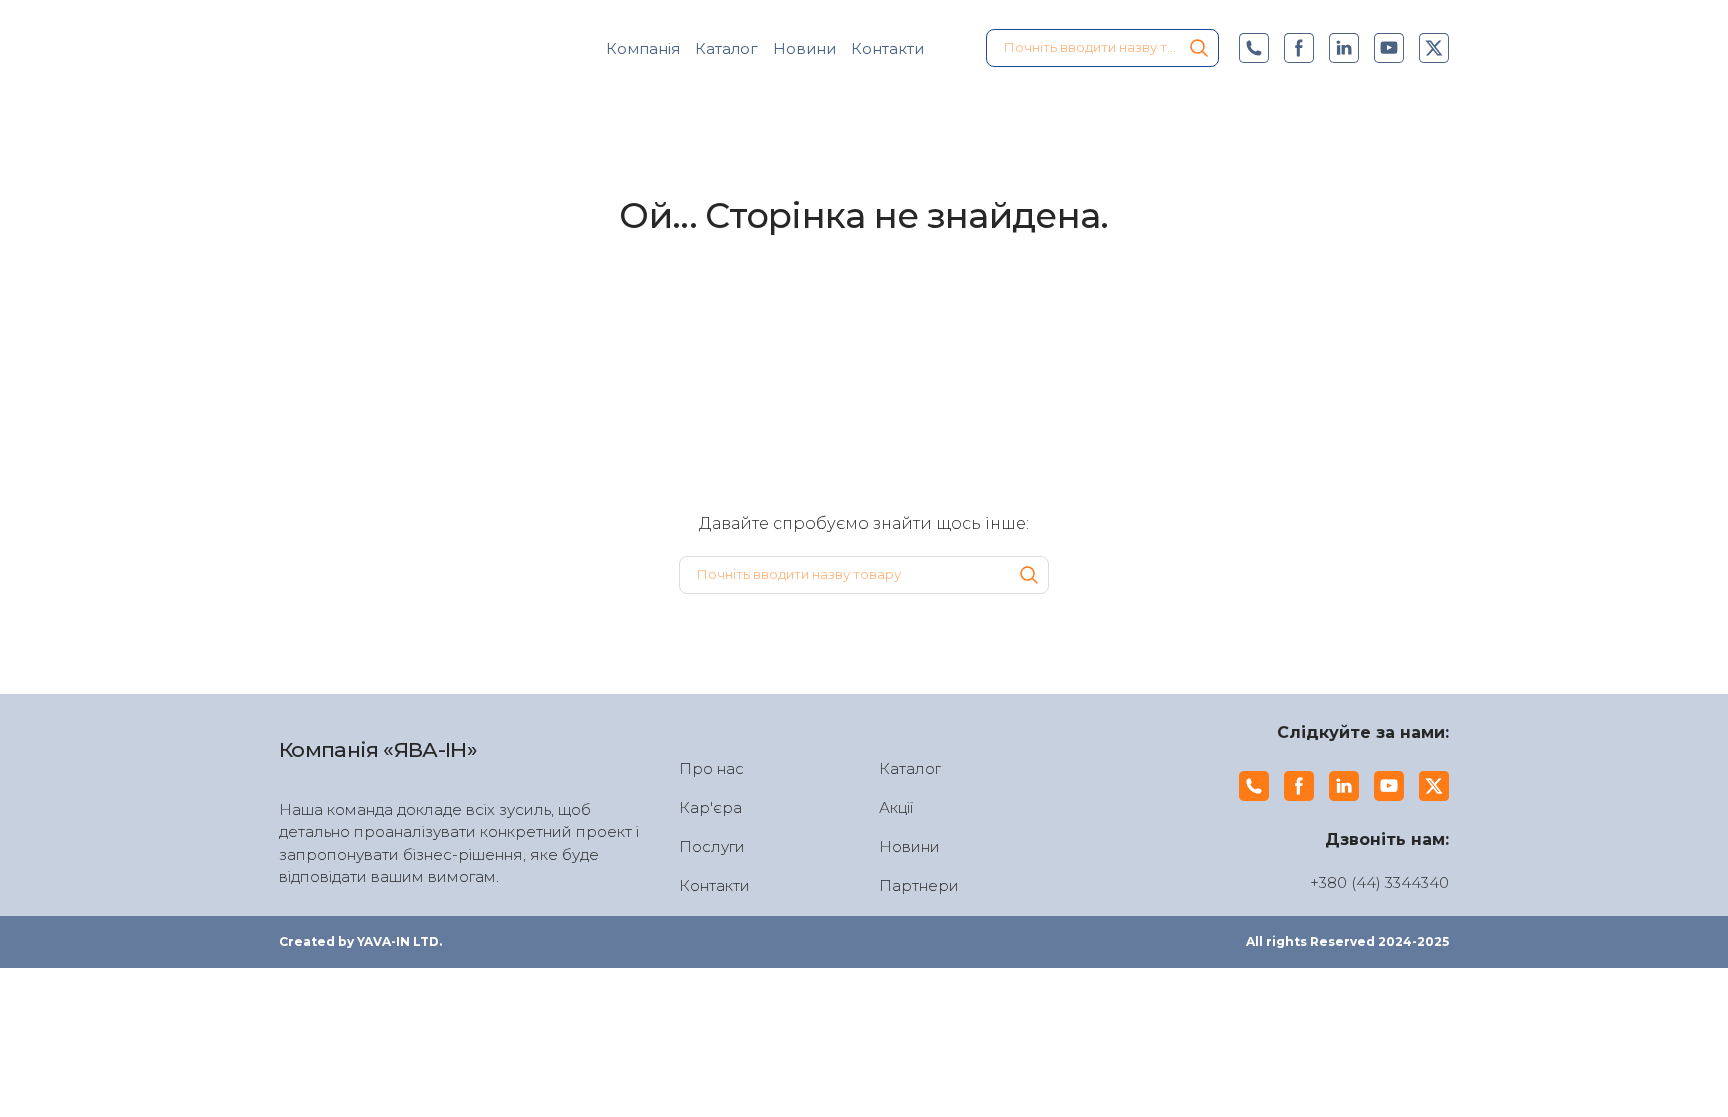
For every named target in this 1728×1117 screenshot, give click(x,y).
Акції (896, 807)
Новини (804, 48)
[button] (1199, 48)
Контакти (887, 48)
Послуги (712, 846)
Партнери (919, 885)
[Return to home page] (389, 48)
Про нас (711, 768)
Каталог (726, 48)
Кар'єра (710, 807)
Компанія (643, 48)
